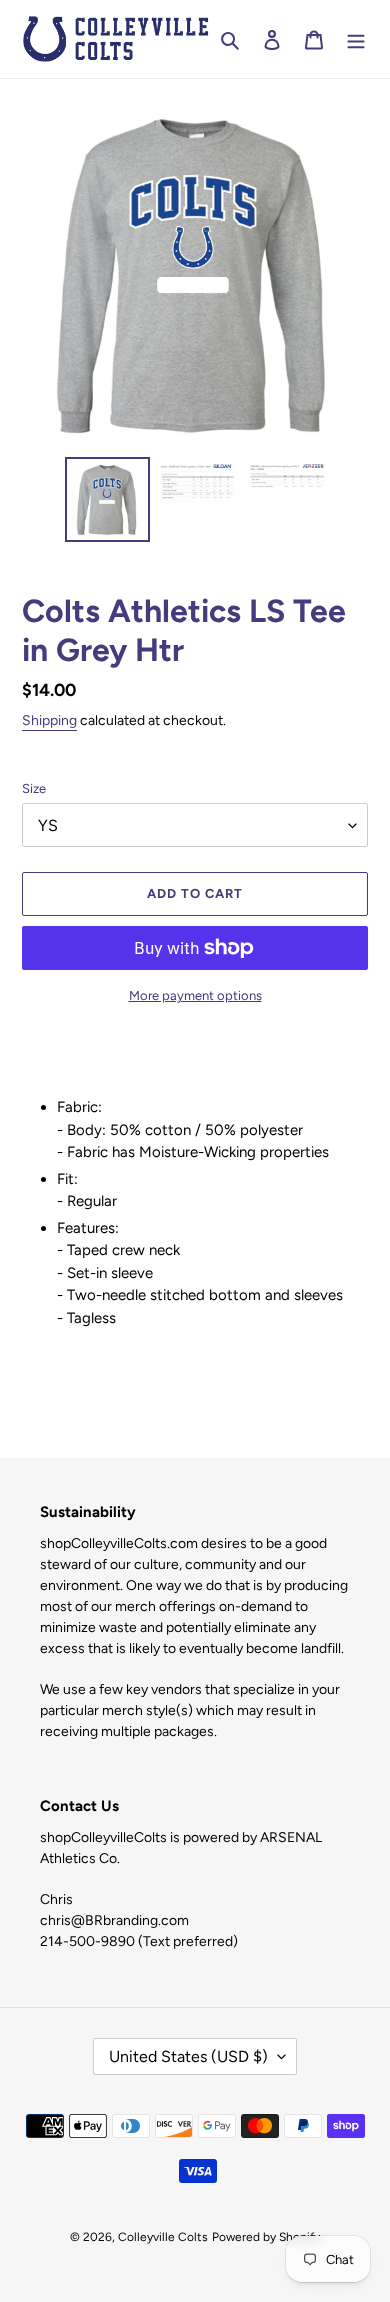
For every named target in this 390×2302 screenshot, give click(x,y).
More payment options (195, 995)
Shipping (49, 720)
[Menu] (356, 39)
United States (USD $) (188, 2056)
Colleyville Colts (163, 2237)
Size (34, 788)
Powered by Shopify (266, 2237)
